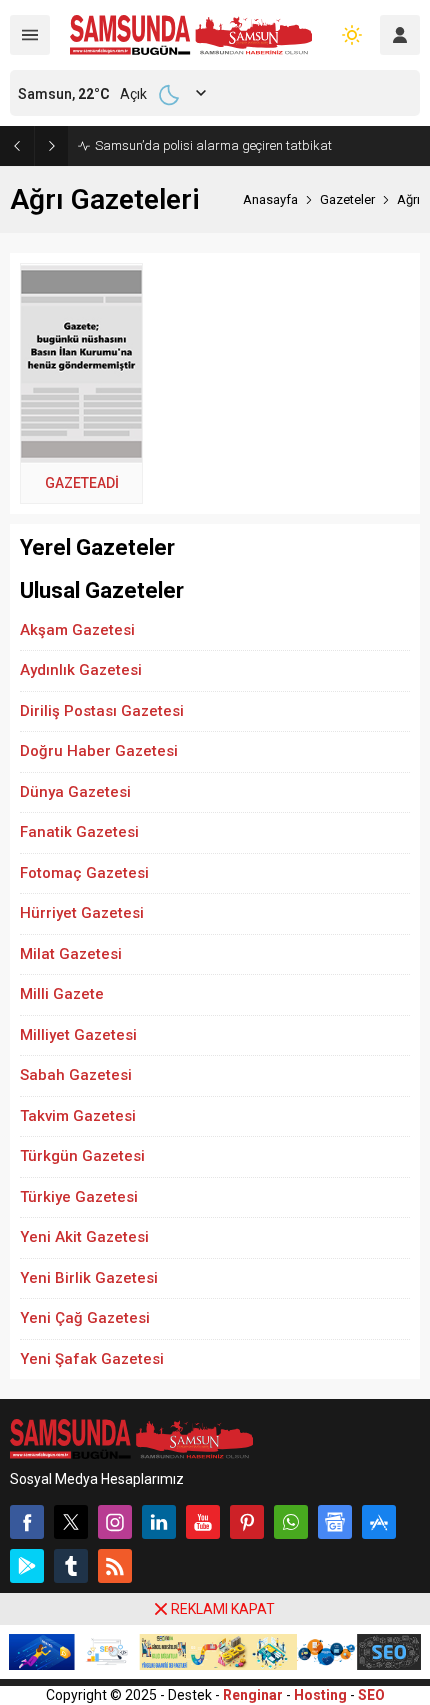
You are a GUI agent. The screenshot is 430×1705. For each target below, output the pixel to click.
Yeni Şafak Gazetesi (92, 1359)
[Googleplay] (27, 1566)
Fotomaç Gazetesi (84, 873)
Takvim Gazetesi (78, 1116)
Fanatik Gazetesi (79, 832)
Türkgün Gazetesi (82, 1156)
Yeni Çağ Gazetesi (85, 1318)
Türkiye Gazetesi (79, 1197)
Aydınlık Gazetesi (81, 670)
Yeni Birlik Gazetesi (89, 1278)
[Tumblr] (71, 1566)
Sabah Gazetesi (76, 1075)
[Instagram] (115, 1522)
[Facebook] (27, 1522)
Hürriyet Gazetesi (82, 913)
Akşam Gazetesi (77, 630)
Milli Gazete (62, 994)
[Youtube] (203, 1522)
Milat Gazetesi (71, 954)
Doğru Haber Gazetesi (99, 751)
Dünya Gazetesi (75, 792)
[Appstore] (379, 1522)
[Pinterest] (247, 1522)
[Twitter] (71, 1522)
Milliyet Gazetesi (78, 1035)
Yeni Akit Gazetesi (84, 1237)
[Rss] (115, 1566)
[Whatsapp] (291, 1522)
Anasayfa (270, 199)
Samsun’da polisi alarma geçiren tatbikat (213, 145)
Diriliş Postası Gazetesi (102, 711)
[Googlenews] (335, 1522)
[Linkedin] (159, 1522)
